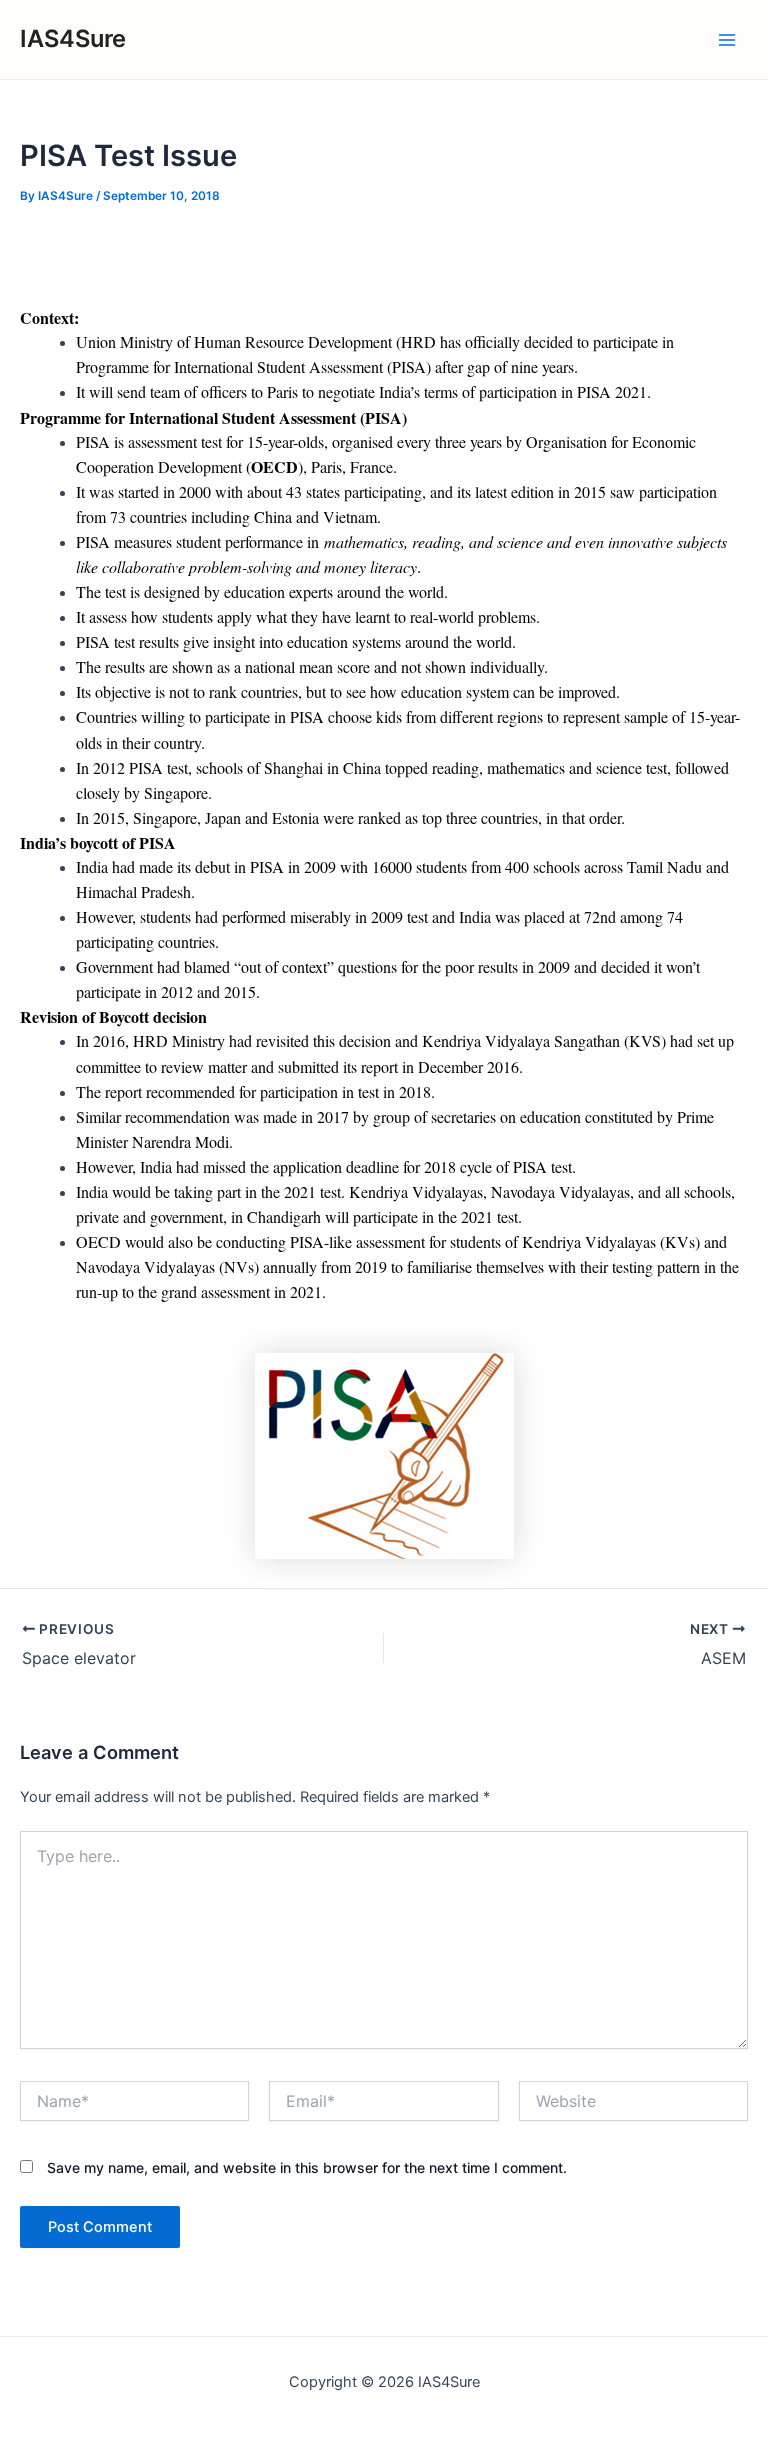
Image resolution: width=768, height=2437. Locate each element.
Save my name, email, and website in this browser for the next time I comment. (307, 2167)
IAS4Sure (73, 38)
